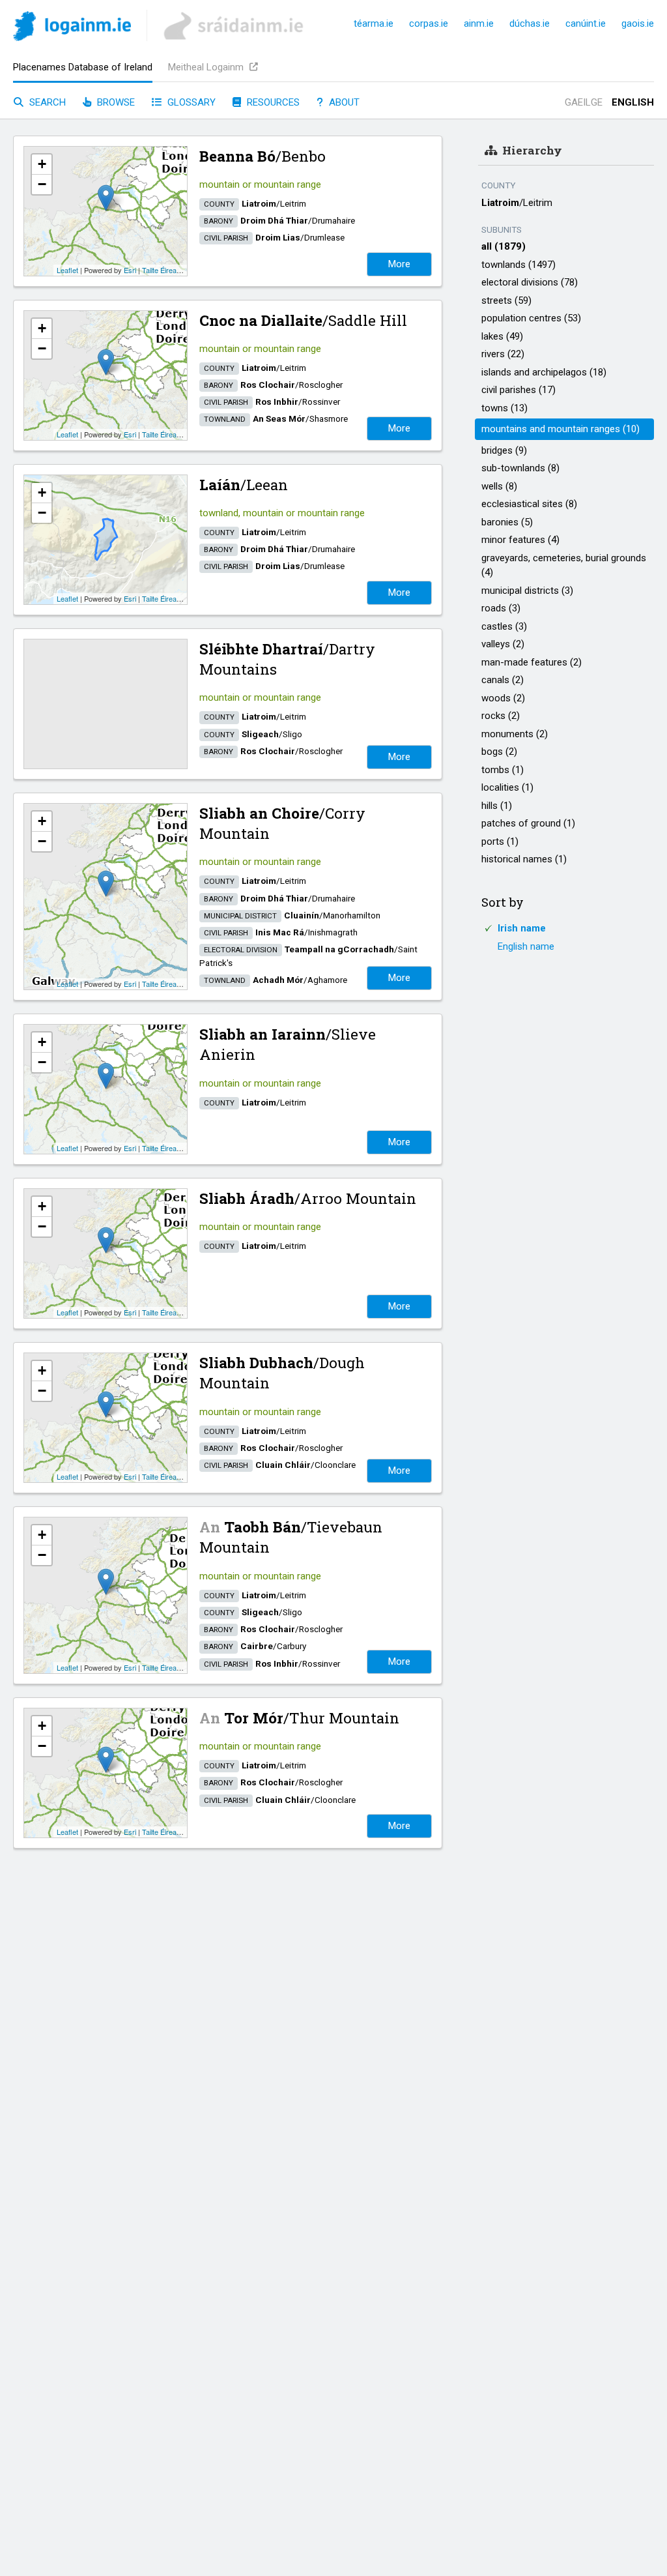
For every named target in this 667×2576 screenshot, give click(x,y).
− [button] (42, 184)
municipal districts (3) (527, 591)
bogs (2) (499, 752)
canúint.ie (586, 23)
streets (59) (506, 300)
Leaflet (67, 270)
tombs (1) (503, 770)
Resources (272, 102)
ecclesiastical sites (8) (529, 504)
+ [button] (42, 164)
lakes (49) (502, 336)
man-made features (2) (532, 662)
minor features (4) (520, 540)
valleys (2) (503, 644)
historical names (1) (524, 859)
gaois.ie (638, 23)
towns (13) (504, 408)
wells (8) (499, 486)
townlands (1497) (518, 265)
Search (46, 102)
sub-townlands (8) (520, 468)
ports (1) (500, 842)
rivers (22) (503, 354)
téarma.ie (374, 23)
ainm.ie (479, 23)
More (399, 264)
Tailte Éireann (163, 270)
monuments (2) (515, 734)
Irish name (522, 928)
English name (526, 946)
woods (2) (503, 698)
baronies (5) (507, 522)
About (343, 102)
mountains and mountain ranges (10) (561, 429)
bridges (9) (504, 450)
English (633, 102)
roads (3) (501, 608)
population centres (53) (531, 318)
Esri (130, 270)
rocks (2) (501, 716)
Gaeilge (584, 102)
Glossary (190, 102)
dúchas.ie (530, 23)
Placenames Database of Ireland (83, 67)
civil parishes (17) (518, 390)
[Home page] (72, 28)
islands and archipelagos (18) (544, 372)
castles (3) (504, 626)
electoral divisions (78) (530, 282)
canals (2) (503, 680)
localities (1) (507, 787)
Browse (115, 102)
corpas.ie (429, 23)
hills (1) (497, 806)
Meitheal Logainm (207, 67)
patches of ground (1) (528, 823)
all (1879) (504, 246)
